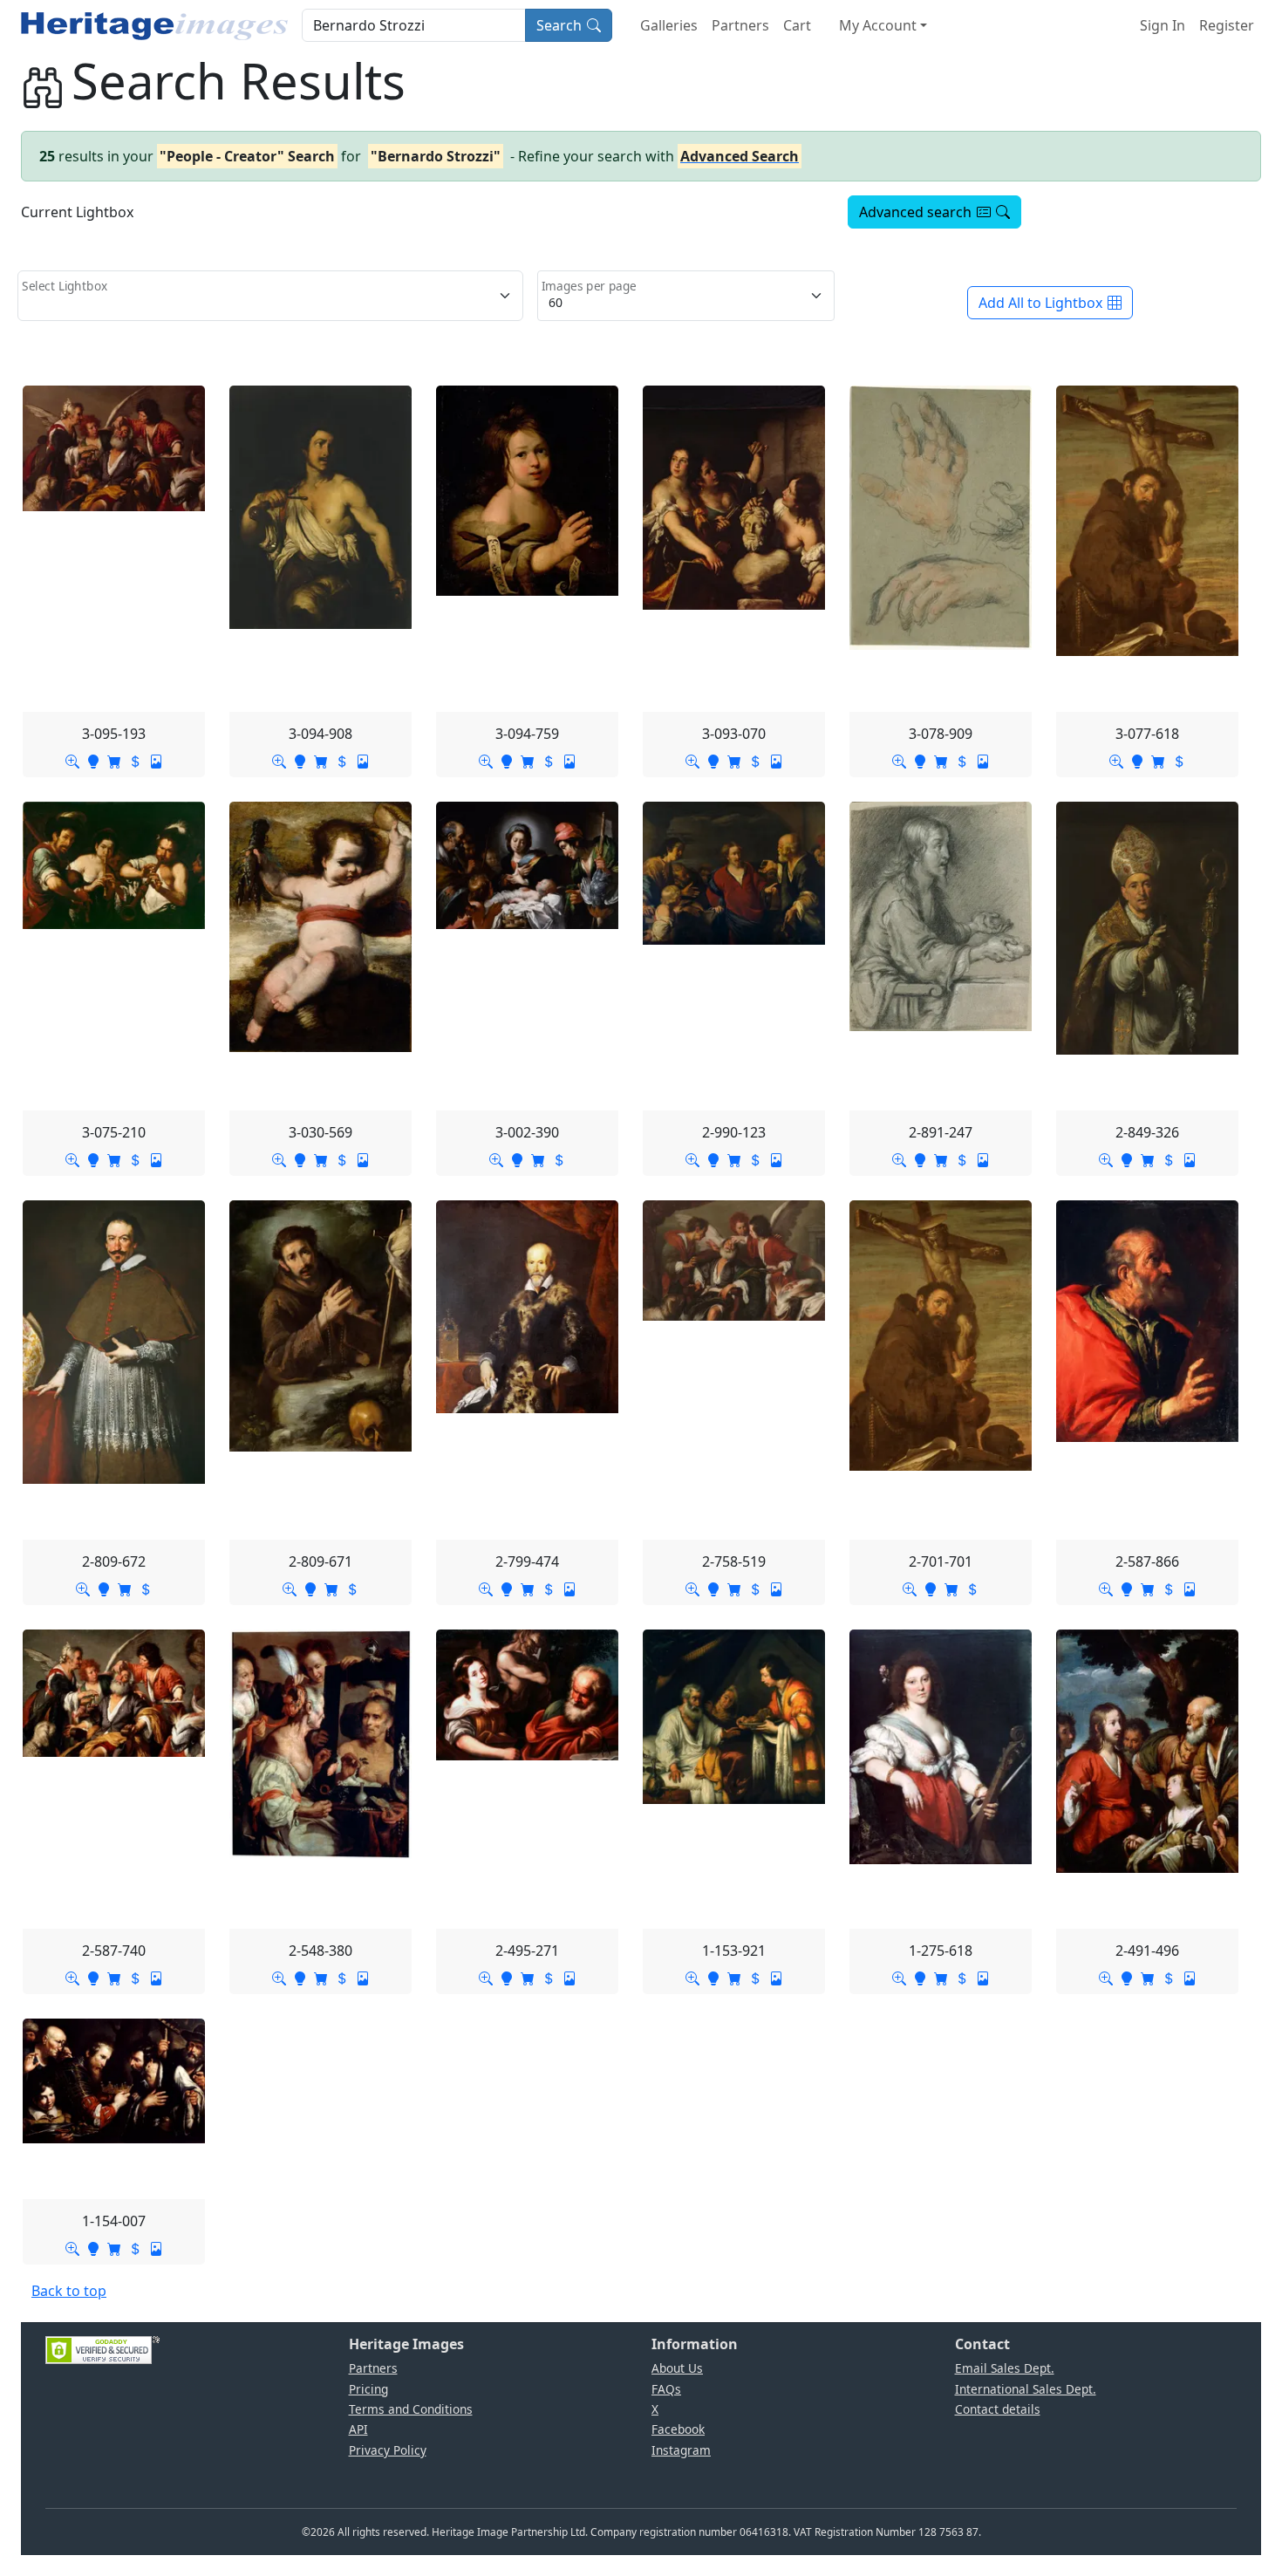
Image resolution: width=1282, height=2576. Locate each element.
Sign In (1163, 25)
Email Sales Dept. (1005, 2368)
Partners (740, 25)
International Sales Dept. (1026, 2389)
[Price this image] (135, 760)
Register (1227, 25)
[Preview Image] (72, 760)
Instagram (681, 2450)
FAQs (666, 2389)
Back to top (69, 2291)
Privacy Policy (388, 2450)
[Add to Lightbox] (93, 760)
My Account (878, 25)
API (358, 2429)
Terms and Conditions (411, 2409)
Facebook (678, 2429)
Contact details (998, 2409)
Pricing (368, 2389)
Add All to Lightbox (1040, 303)
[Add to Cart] (114, 760)
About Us (677, 2368)
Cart (797, 25)
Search (559, 25)
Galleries (669, 25)
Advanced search (915, 212)
